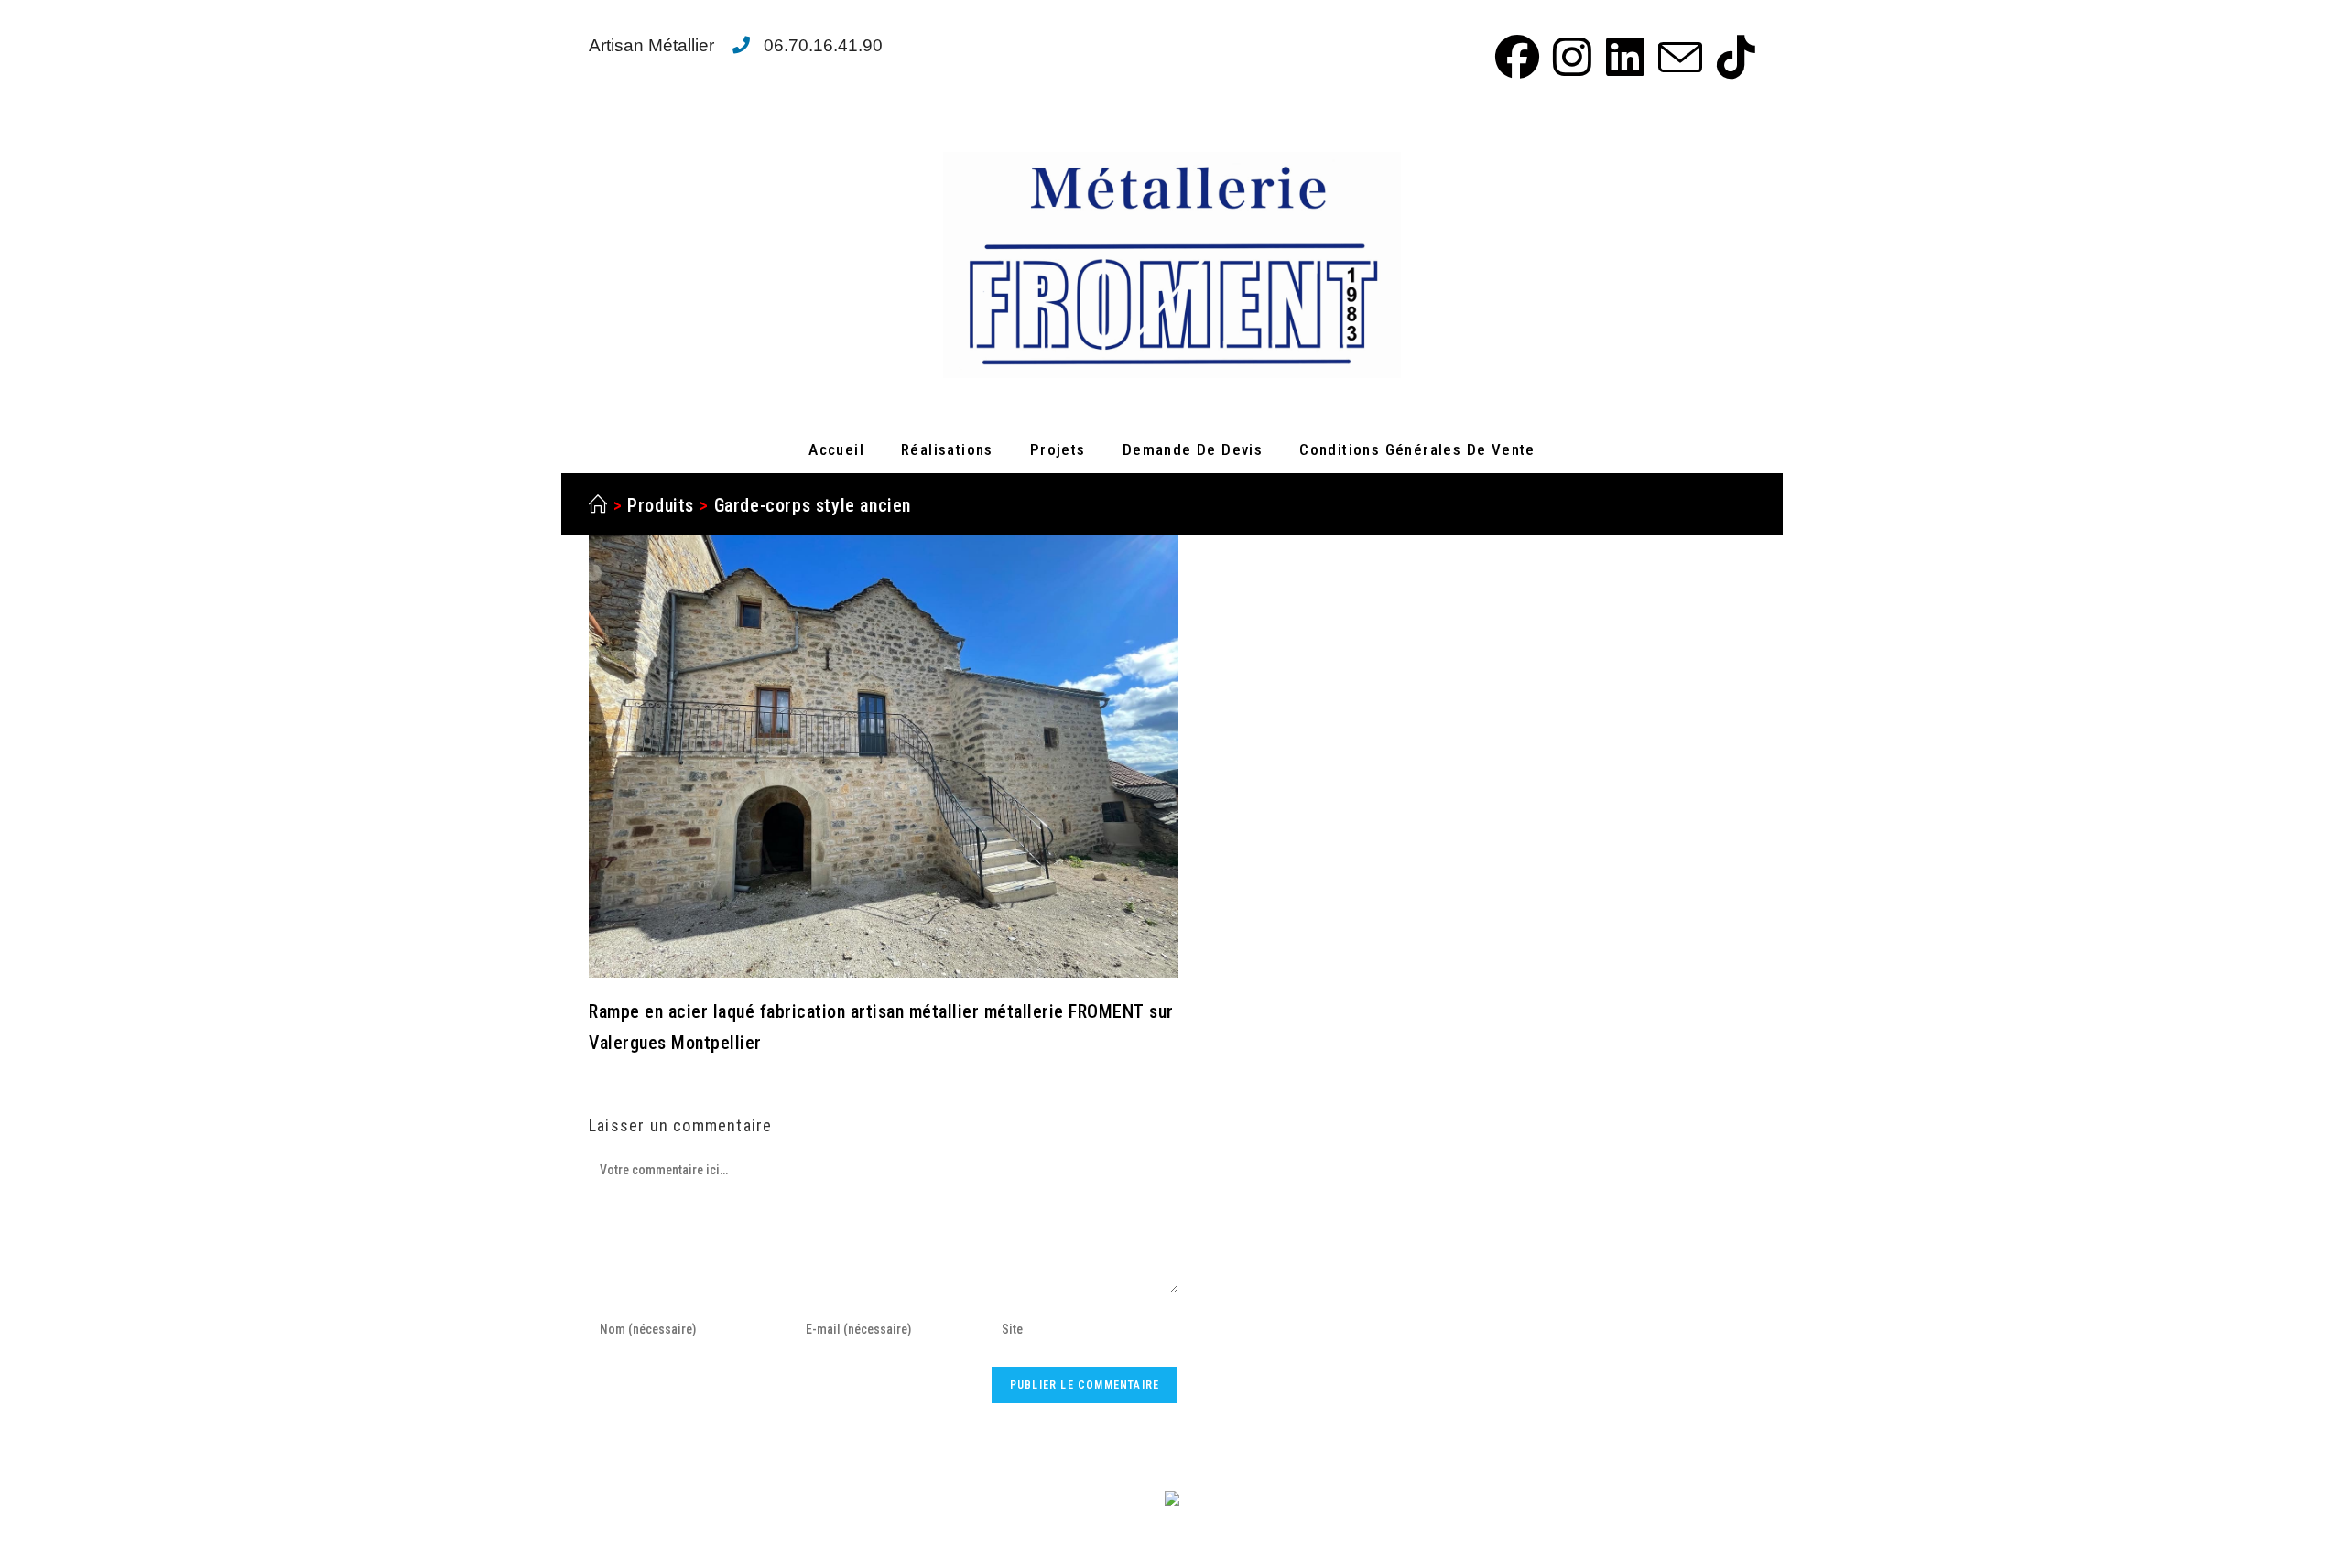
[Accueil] (598, 505)
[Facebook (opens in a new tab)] (1514, 57)
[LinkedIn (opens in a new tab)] (1622, 57)
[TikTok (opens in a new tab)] (1731, 57)
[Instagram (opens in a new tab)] (1569, 57)
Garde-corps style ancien (813, 505)
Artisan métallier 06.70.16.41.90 (736, 45)
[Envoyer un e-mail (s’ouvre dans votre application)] (1677, 57)
